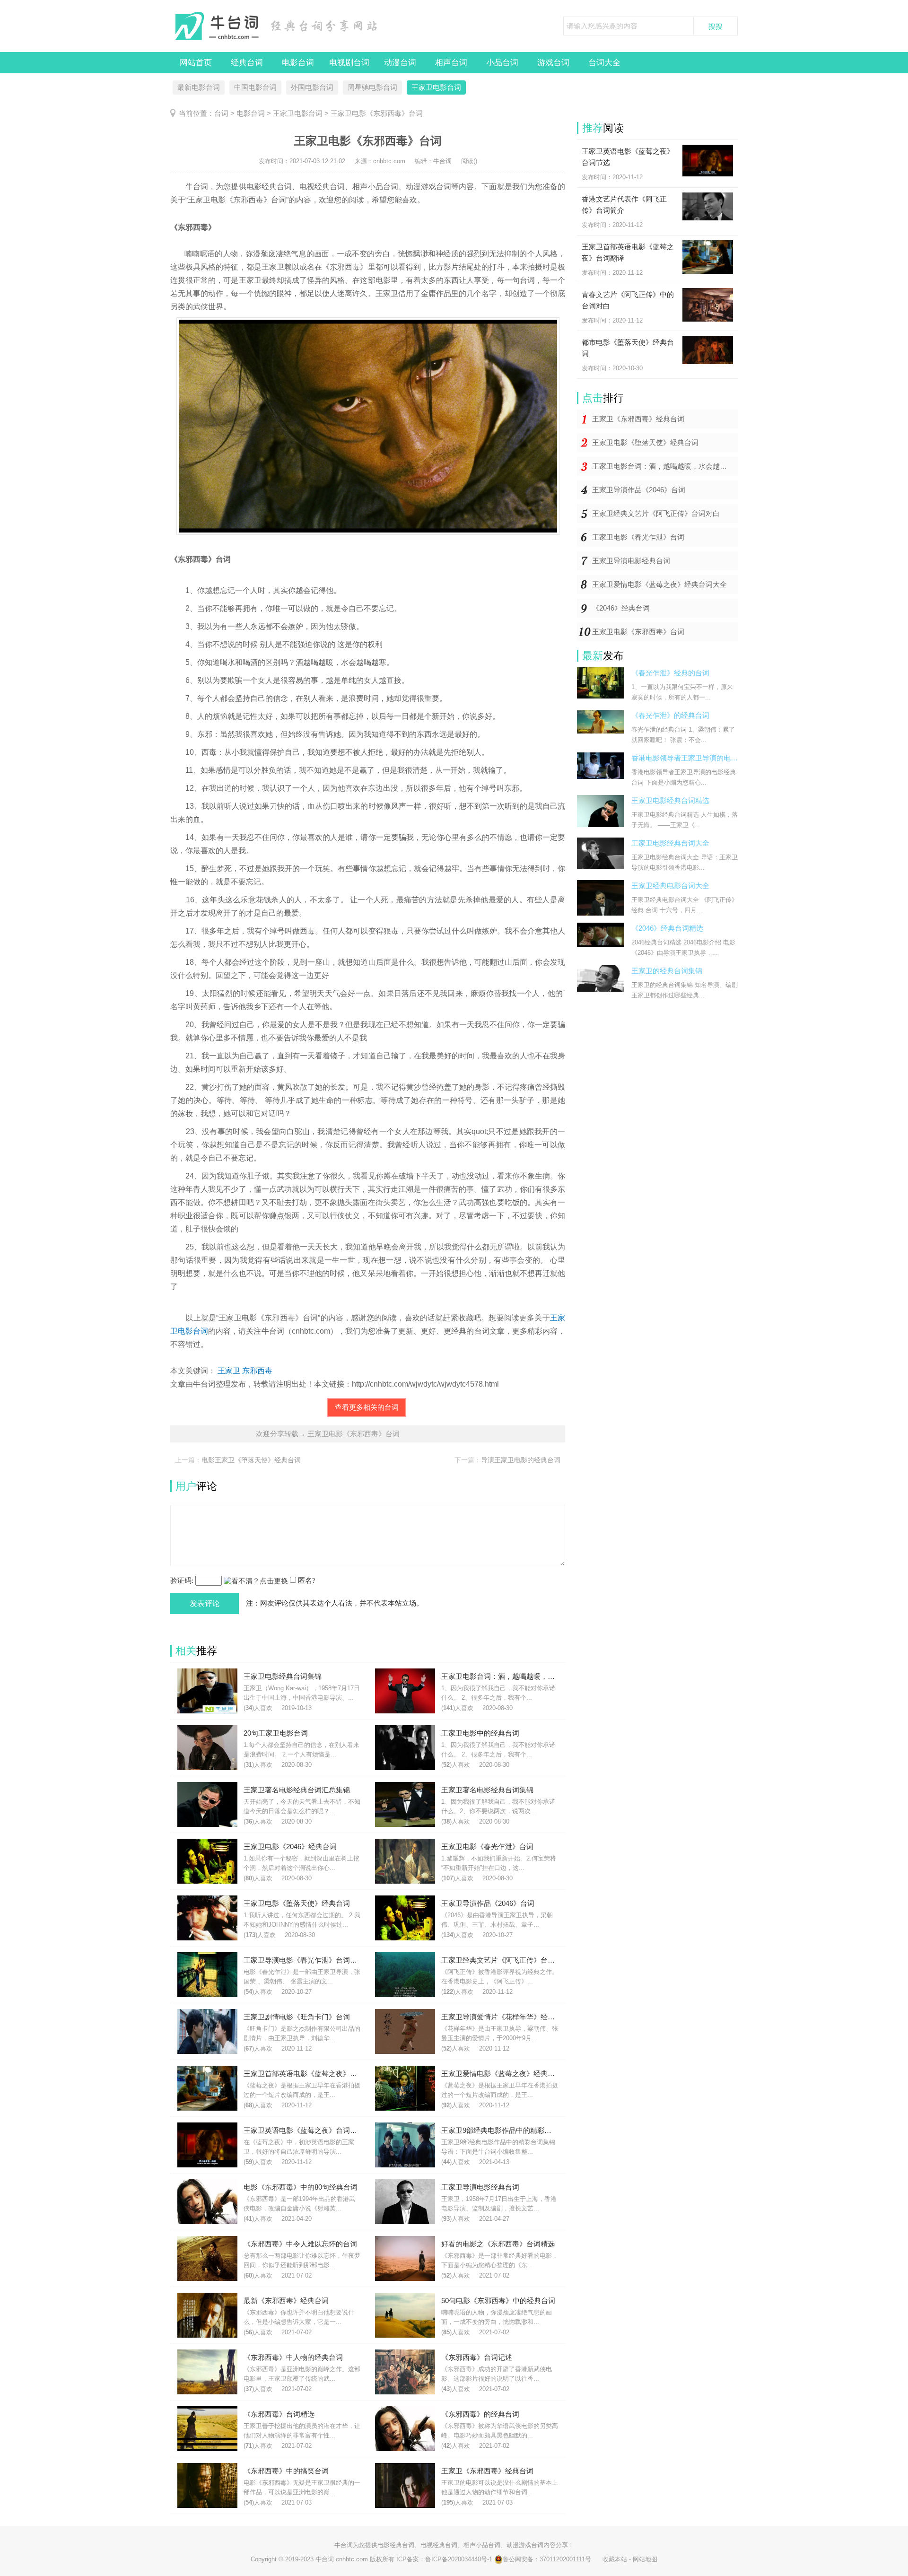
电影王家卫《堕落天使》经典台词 (251, 1460)
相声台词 (451, 63)
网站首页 (196, 63)
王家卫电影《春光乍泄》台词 (638, 537)
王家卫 (229, 1371)
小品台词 (502, 63)
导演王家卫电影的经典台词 (521, 1460)
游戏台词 (553, 63)
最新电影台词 (199, 87)
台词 (221, 113)
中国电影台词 (255, 87)
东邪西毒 (257, 1371)
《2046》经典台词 (621, 608)
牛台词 (344, 2545)
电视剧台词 (349, 63)
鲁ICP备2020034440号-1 (459, 2559)
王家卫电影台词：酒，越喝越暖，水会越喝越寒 (665, 466)
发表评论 (205, 1603)
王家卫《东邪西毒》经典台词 (638, 419)
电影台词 (298, 63)
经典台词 (247, 63)
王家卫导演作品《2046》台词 (639, 490)
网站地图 (645, 2559)
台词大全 (604, 63)
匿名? (307, 1581)
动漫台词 (400, 63)
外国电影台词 (312, 87)
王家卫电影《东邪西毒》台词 (638, 632)
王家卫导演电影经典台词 (631, 561)
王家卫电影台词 (436, 87)
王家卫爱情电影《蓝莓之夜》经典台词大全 (659, 584)
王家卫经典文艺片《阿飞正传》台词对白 (656, 513)
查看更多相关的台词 (367, 1407)
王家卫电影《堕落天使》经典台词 (645, 442)
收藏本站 (615, 2559)
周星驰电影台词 (372, 87)
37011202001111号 (565, 2559)
